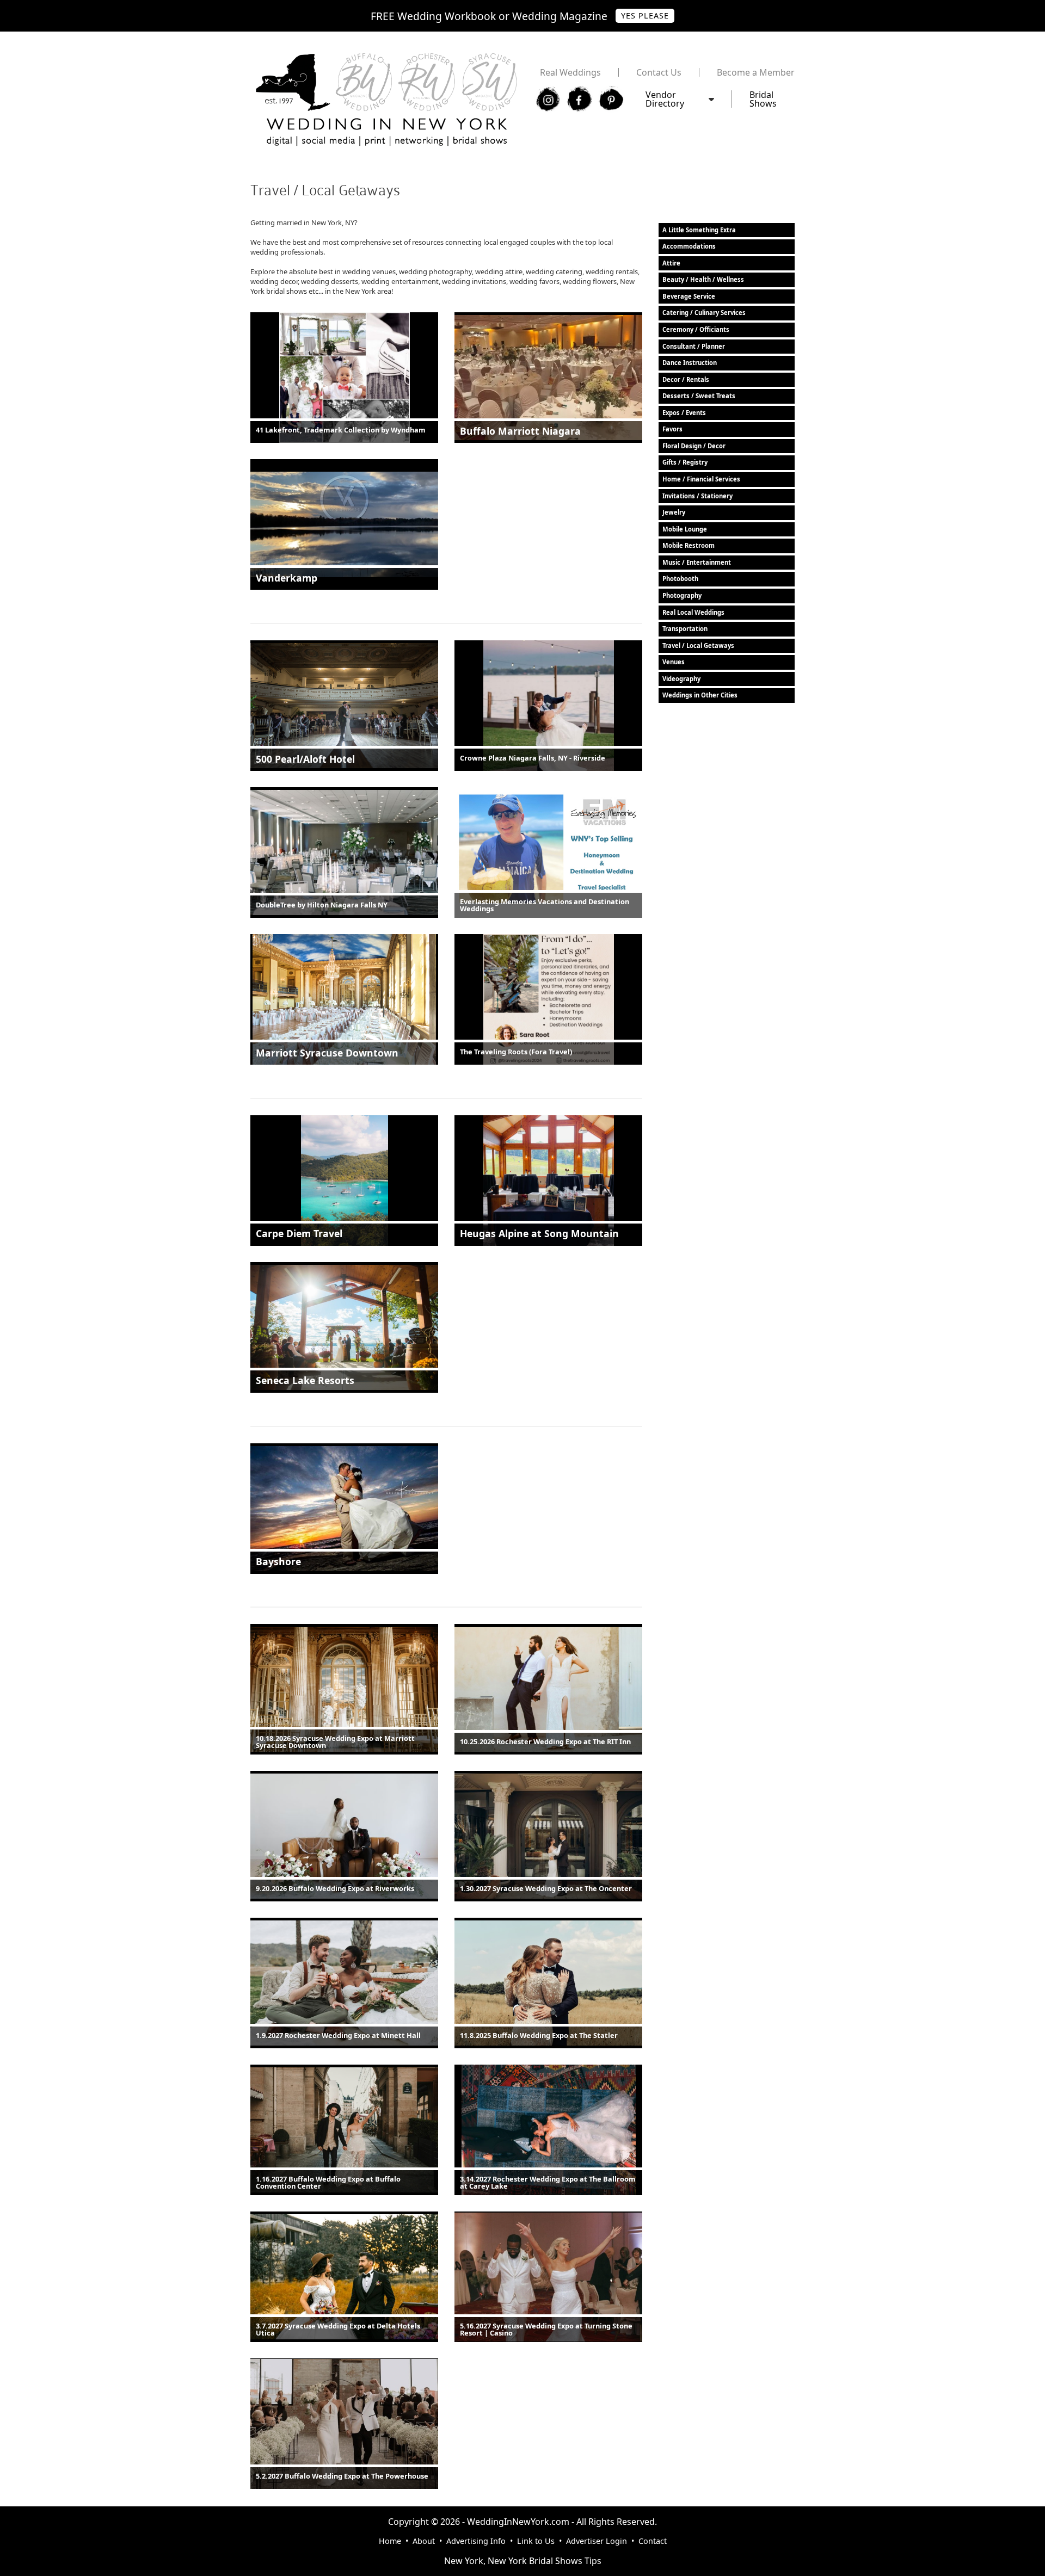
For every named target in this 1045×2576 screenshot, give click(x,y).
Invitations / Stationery (697, 496)
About (424, 2541)
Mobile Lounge (685, 529)
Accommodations (689, 246)
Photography (682, 595)
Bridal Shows (763, 99)
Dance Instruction (690, 363)
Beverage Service (689, 296)
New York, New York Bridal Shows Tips (523, 2561)
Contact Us (659, 72)
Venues (674, 662)
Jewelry (674, 512)
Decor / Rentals (686, 379)
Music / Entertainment (697, 562)
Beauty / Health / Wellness (703, 279)
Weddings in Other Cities (700, 695)
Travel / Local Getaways (698, 645)
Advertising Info (476, 2541)
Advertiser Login (597, 2541)
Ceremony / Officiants (696, 329)
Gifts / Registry (685, 462)
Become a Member (756, 72)
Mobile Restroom (689, 545)
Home (390, 2541)
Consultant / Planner (694, 346)
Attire (671, 263)
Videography (681, 679)
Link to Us (536, 2541)
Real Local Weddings (693, 612)
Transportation (685, 629)
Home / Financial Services (701, 479)
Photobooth (680, 579)
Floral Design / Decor (694, 446)
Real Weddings (570, 72)
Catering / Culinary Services (704, 313)
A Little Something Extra (699, 230)
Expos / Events (684, 413)
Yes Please (645, 16)
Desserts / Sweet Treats (699, 396)
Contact (653, 2541)
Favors (672, 429)
